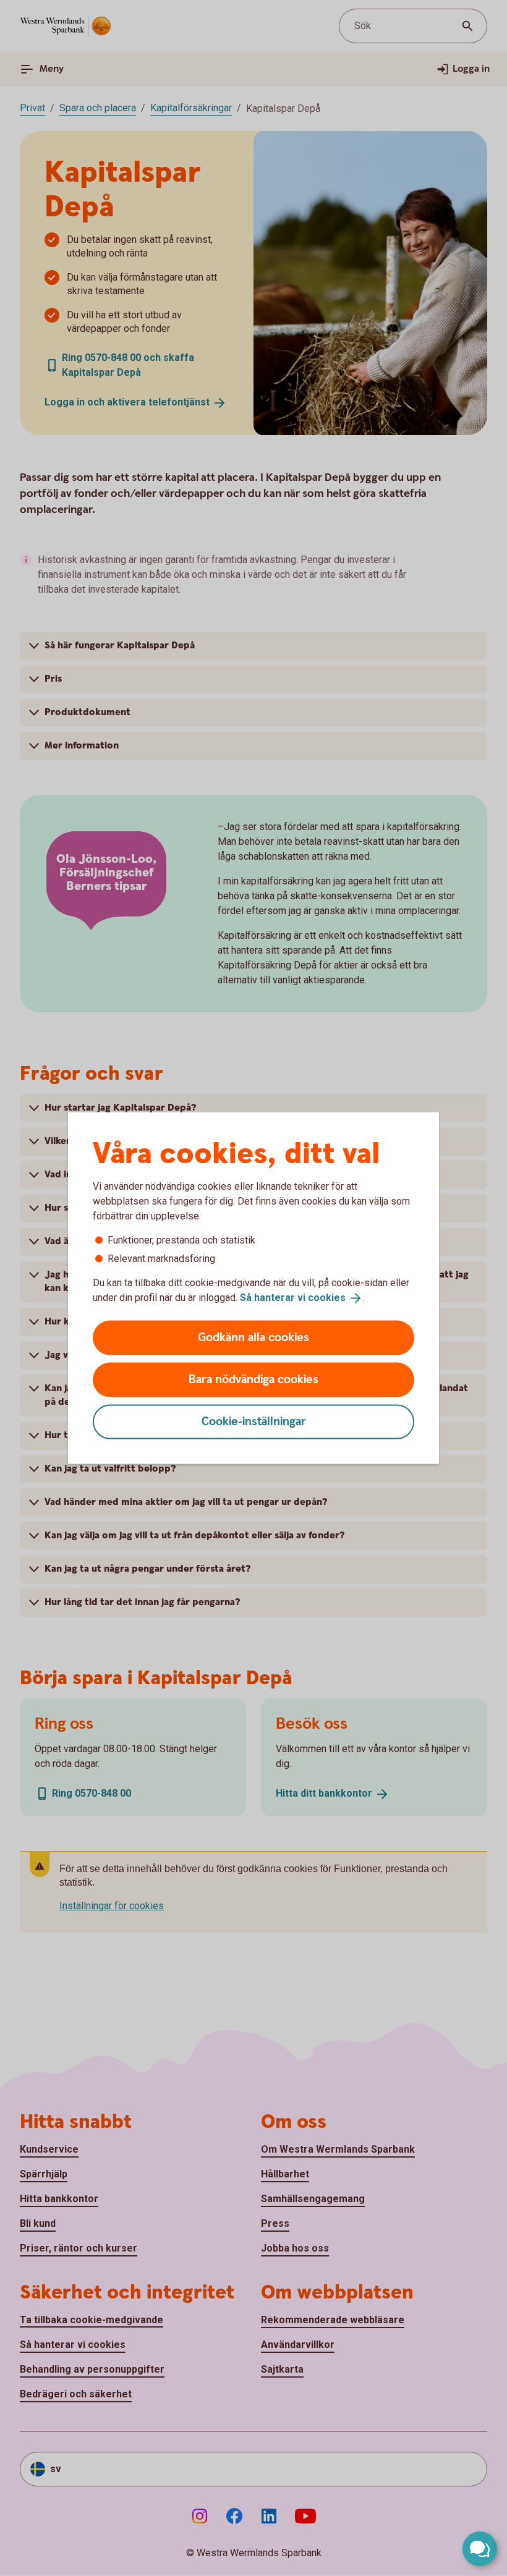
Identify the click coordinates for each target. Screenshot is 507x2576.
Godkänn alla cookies (253, 1337)
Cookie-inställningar (254, 1421)
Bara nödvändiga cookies (253, 1379)
